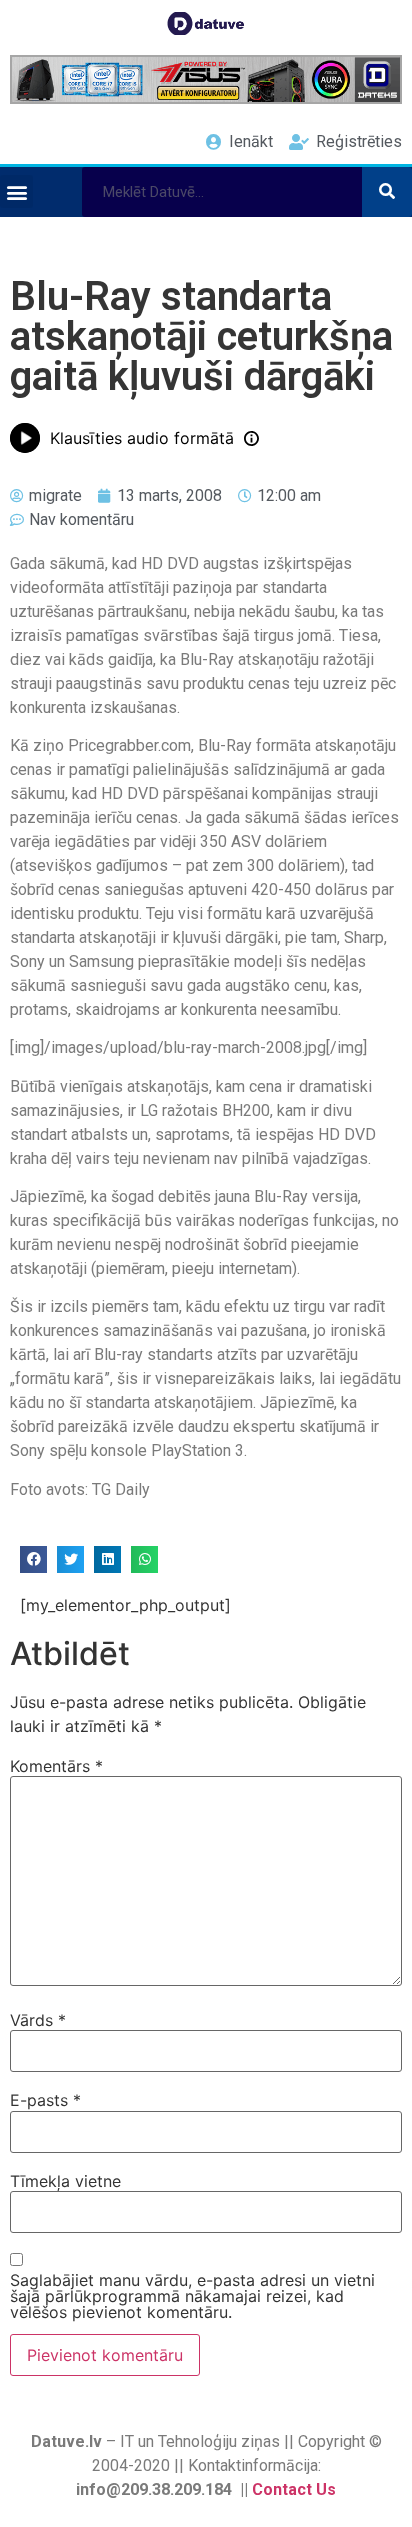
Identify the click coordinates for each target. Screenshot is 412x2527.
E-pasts (45, 2100)
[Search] (387, 192)
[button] (16, 191)
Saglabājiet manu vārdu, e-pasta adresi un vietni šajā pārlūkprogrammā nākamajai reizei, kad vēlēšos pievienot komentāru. (192, 2296)
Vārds (38, 2020)
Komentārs (56, 1766)
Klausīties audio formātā (142, 438)
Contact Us (294, 2489)
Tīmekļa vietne (65, 2181)
